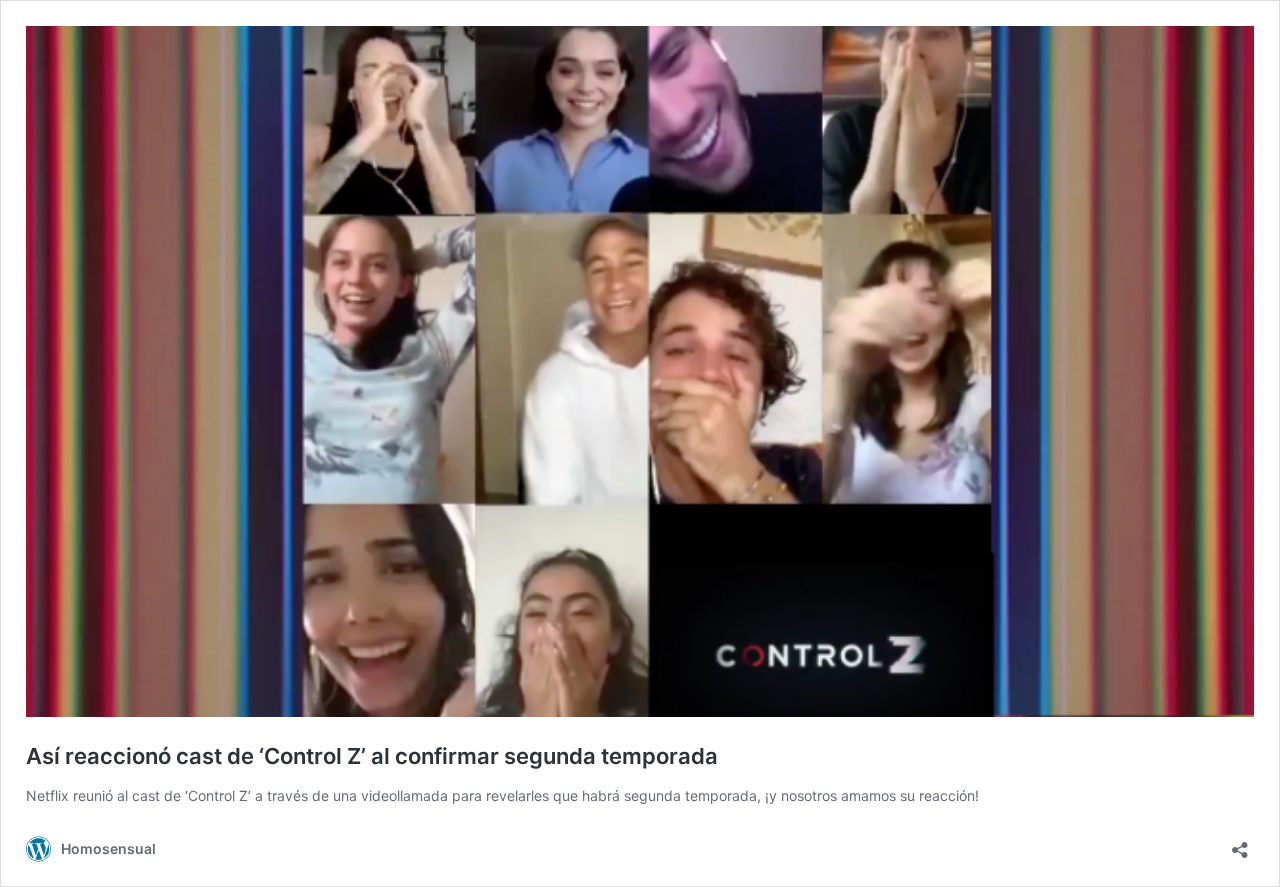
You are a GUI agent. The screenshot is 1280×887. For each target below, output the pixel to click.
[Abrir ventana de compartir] (1240, 843)
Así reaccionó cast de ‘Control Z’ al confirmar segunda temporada (372, 756)
